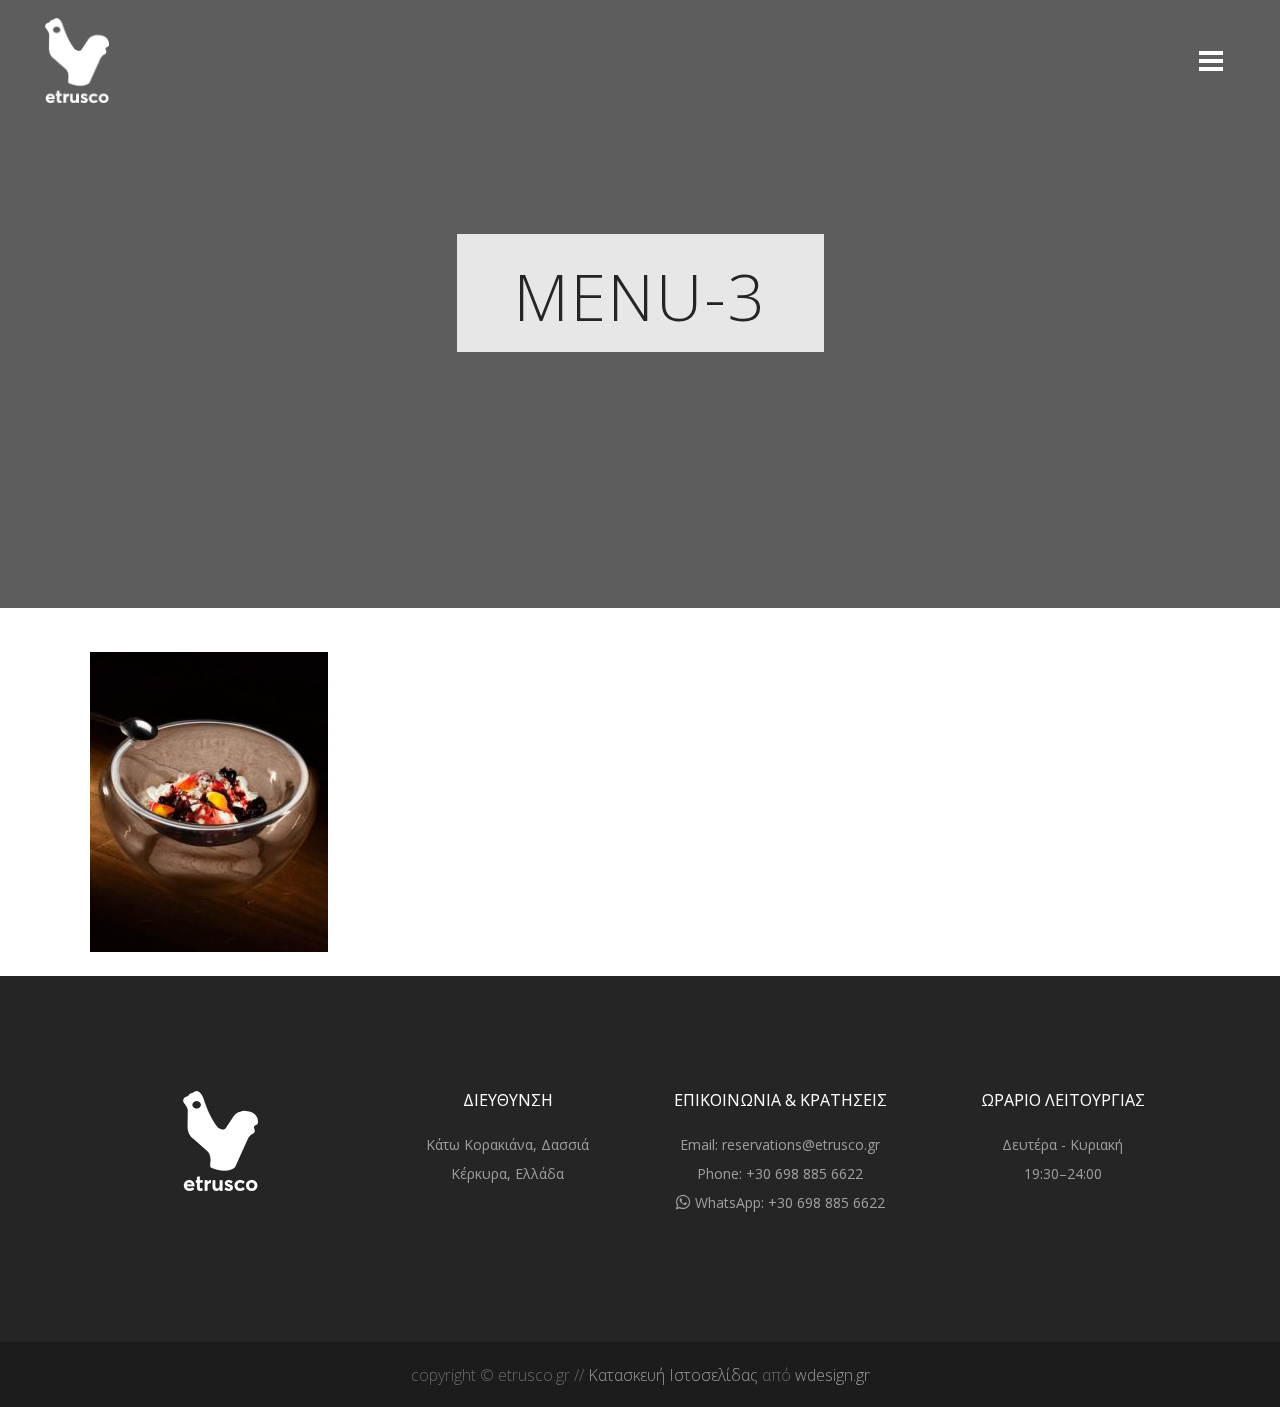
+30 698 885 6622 (804, 1173)
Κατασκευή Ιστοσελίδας (673, 1375)
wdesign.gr (832, 1375)
